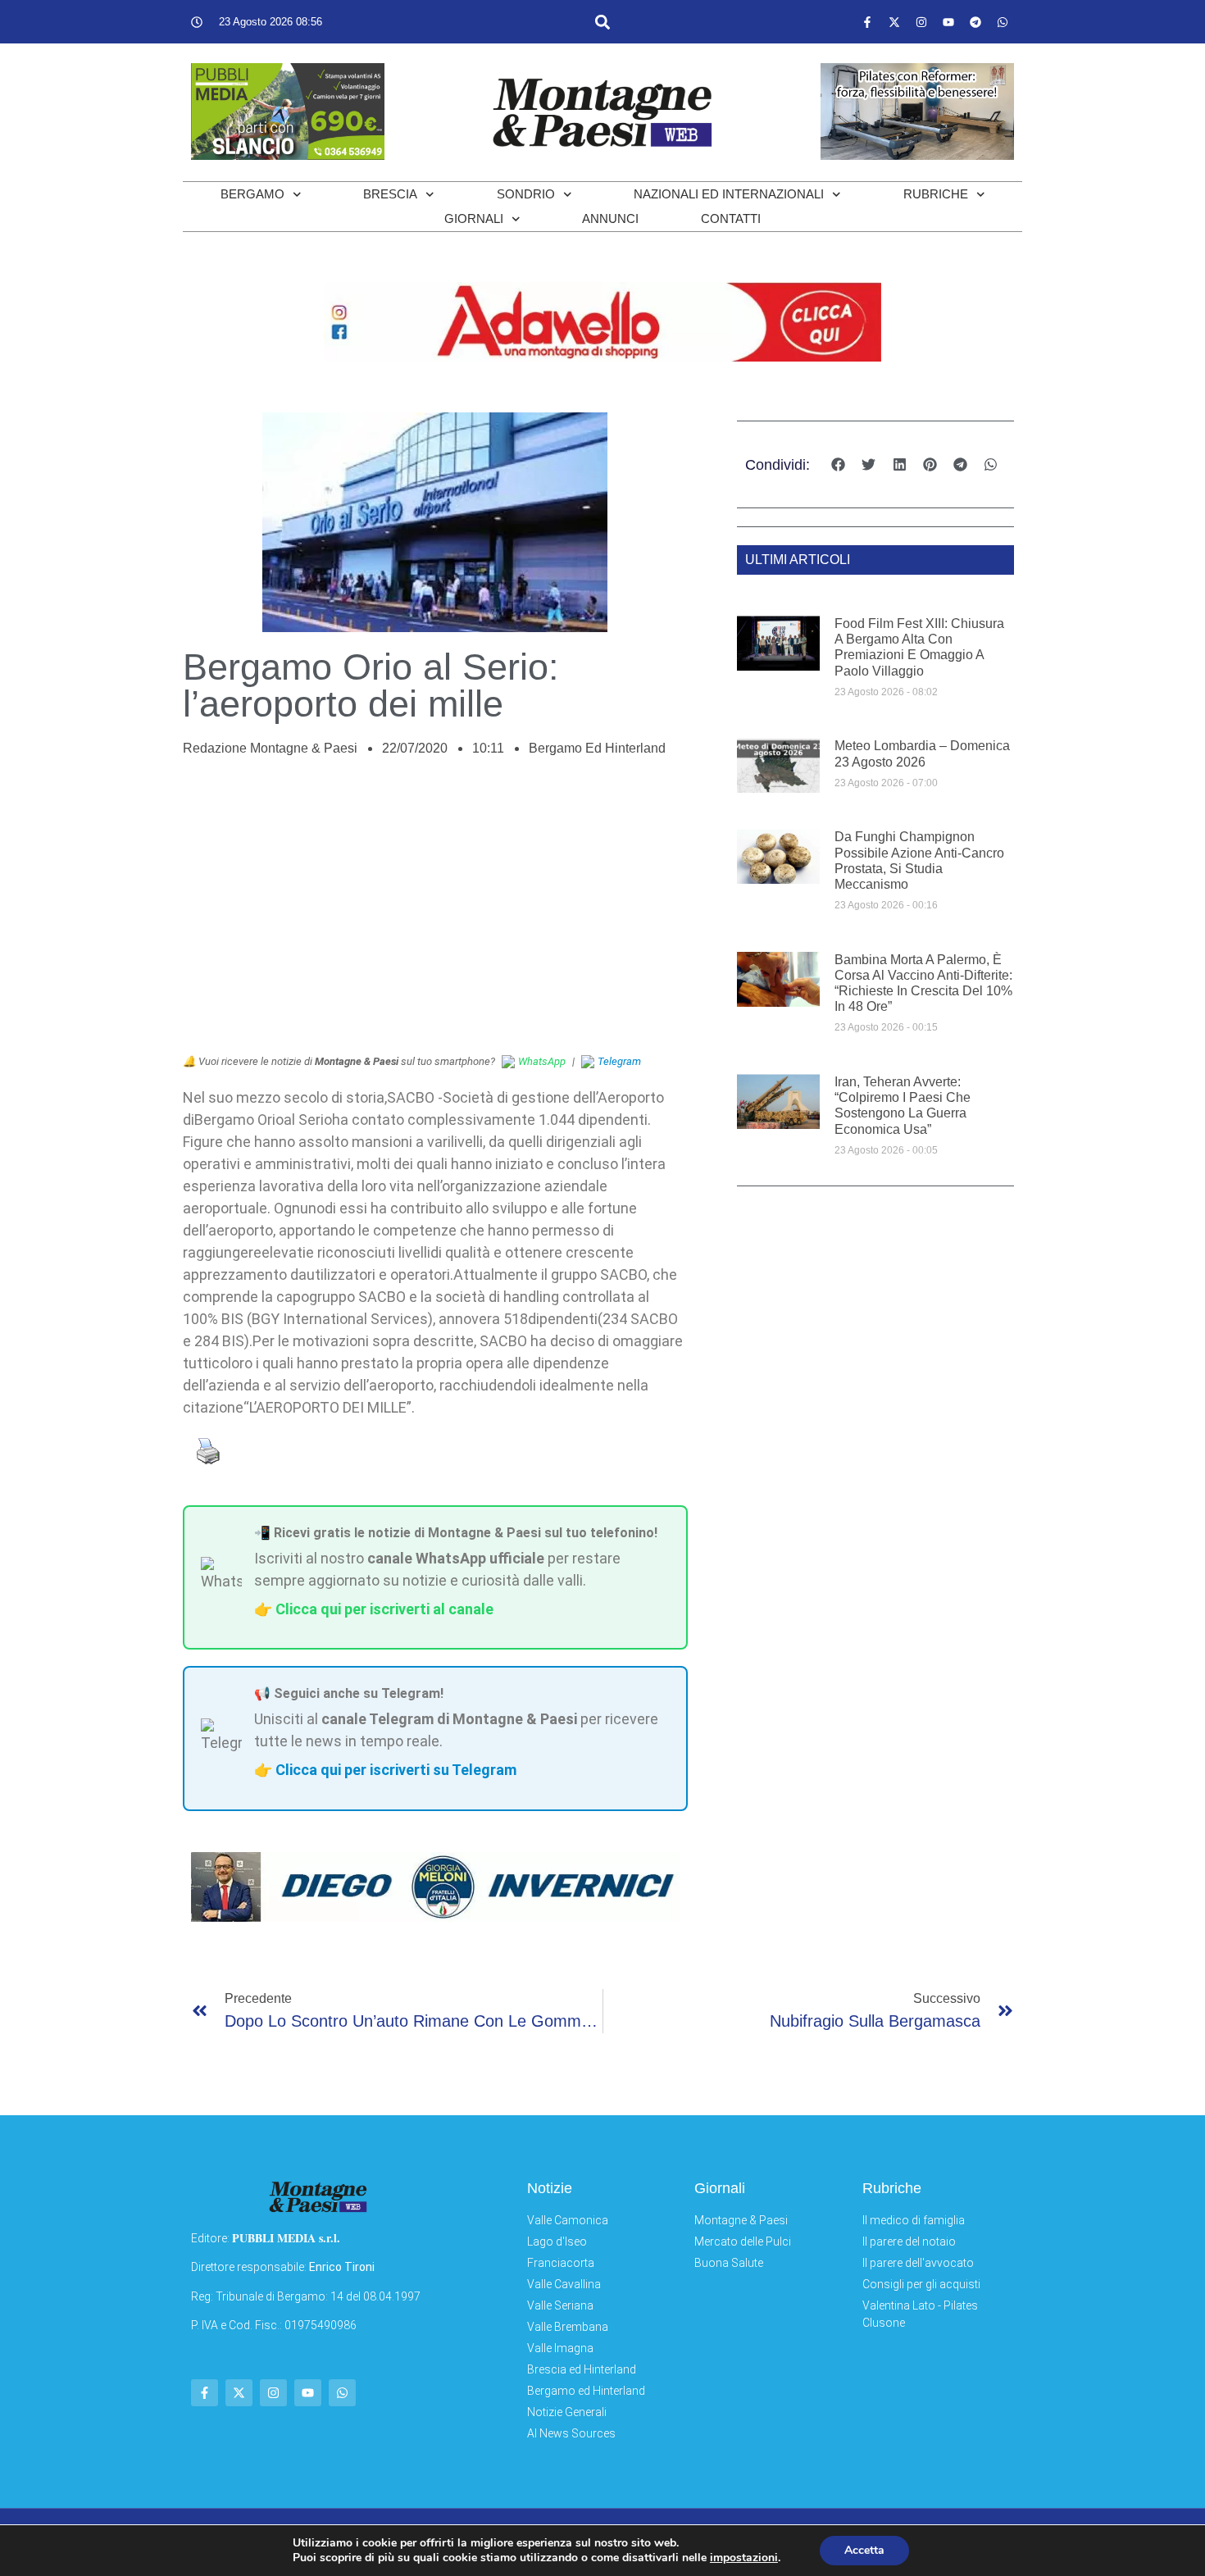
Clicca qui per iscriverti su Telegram (396, 1770)
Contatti (731, 218)
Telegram (619, 1061)
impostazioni (744, 2558)
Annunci (610, 218)
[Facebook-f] (867, 22)
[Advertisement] (435, 914)
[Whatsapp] (1003, 22)
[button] (602, 22)
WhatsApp (542, 1061)
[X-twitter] (894, 22)
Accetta (864, 2550)
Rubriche (936, 194)
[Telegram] (975, 22)
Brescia (390, 194)
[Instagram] (921, 22)
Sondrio (526, 194)
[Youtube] (948, 22)
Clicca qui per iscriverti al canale (384, 1609)
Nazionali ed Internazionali (729, 194)
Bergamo (252, 194)
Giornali (474, 218)
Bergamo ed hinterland (597, 748)
